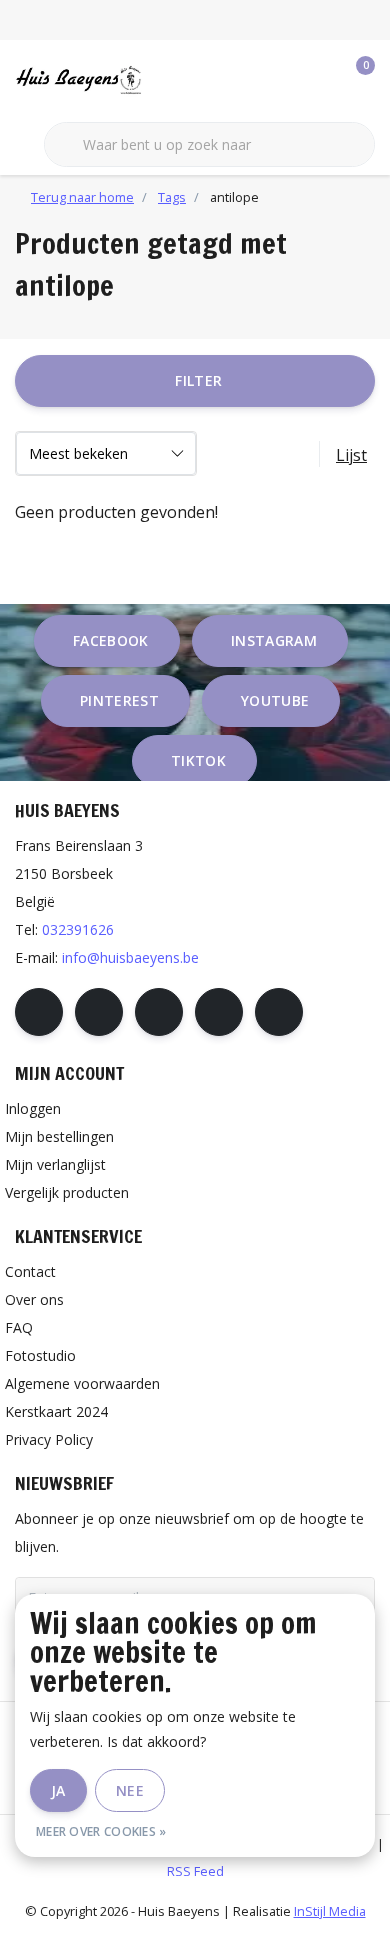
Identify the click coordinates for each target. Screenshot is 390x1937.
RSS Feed (195, 1871)
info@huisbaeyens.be (130, 957)
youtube (275, 700)
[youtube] (219, 1012)
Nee (130, 1790)
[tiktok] (279, 1012)
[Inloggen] (280, 80)
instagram (274, 640)
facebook (111, 640)
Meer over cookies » (101, 1831)
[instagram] (99, 1012)
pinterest (119, 700)
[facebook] (39, 1012)
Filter (198, 380)
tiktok (198, 760)
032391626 (78, 929)
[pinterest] (159, 1012)
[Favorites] (318, 80)
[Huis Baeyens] (114, 79)
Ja (58, 1790)
